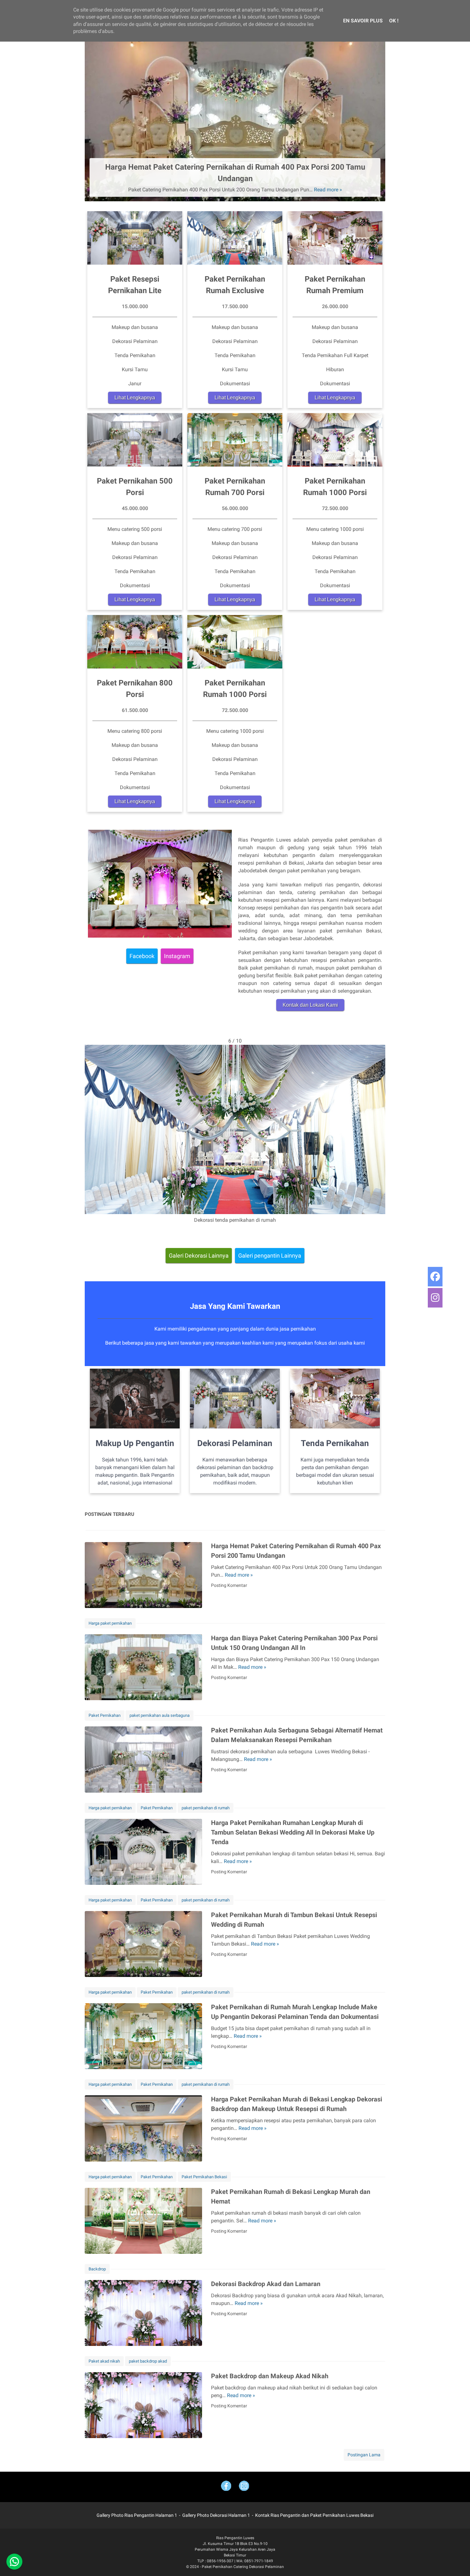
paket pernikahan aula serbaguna (160, 1715)
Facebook (142, 956)
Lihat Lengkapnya (135, 398)
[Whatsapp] (14, 2562)
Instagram (177, 956)
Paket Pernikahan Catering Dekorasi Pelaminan (243, 2567)
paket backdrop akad (148, 2361)
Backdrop (97, 2269)
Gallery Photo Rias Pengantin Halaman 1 (137, 2515)
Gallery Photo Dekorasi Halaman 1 (216, 2515)
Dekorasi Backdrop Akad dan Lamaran (266, 2284)
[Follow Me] (244, 2487)
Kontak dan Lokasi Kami (310, 1005)
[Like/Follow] (226, 2487)
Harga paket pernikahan (110, 1623)
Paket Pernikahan (105, 1715)
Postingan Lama (364, 2455)
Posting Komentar (229, 1585)
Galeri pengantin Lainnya (270, 1256)
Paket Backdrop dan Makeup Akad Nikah (270, 2376)
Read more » (328, 190)
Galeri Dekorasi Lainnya (199, 1256)
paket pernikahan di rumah (206, 1808)
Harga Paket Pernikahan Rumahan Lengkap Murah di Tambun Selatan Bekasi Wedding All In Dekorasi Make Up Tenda (293, 1832)
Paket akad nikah (104, 2361)
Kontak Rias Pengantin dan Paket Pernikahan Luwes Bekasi (314, 2515)
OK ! (394, 21)
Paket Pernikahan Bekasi (204, 2177)
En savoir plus (363, 21)
